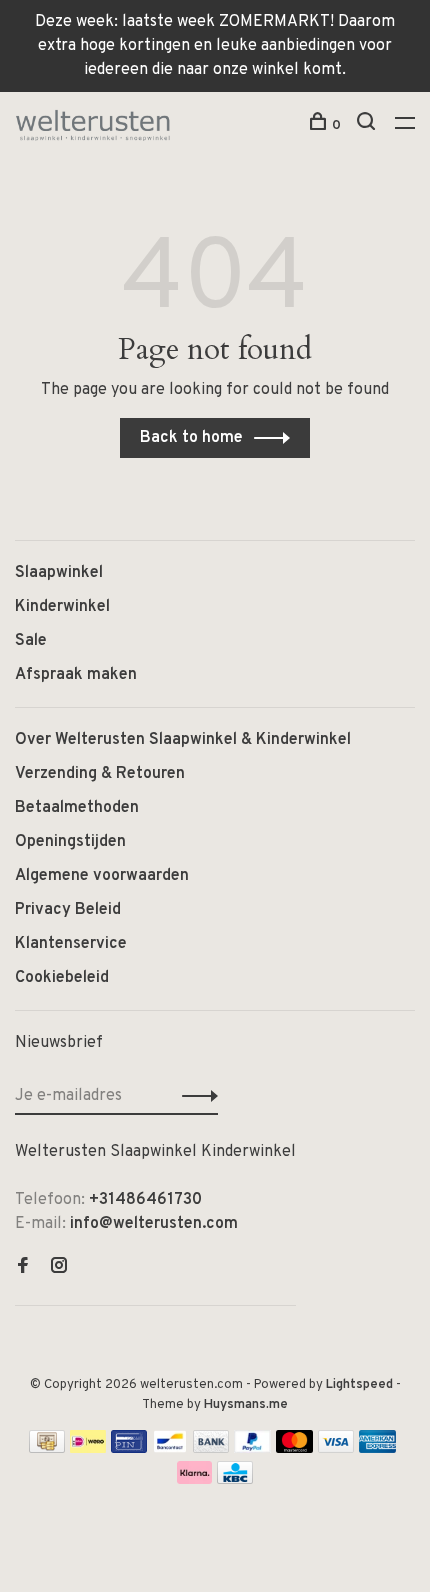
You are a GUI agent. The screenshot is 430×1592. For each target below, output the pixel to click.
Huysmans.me (246, 1405)
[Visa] (336, 1449)
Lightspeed (359, 1385)
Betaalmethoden (77, 808)
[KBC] (235, 1480)
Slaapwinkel (59, 573)
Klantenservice (71, 944)
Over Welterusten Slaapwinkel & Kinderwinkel (183, 740)
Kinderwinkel (62, 607)
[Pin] (129, 1449)
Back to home (191, 438)
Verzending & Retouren (100, 774)
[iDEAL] (88, 1449)
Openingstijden (70, 842)
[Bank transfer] (211, 1449)
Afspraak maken (76, 675)
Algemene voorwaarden (102, 876)
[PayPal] (252, 1449)
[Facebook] (23, 1268)
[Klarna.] (194, 1480)
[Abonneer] (194, 1096)
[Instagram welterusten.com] (59, 1268)
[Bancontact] (170, 1449)
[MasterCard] (294, 1449)
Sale (31, 641)
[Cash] (47, 1449)
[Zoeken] (368, 125)
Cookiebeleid (62, 978)
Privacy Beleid (68, 910)
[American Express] (377, 1449)
